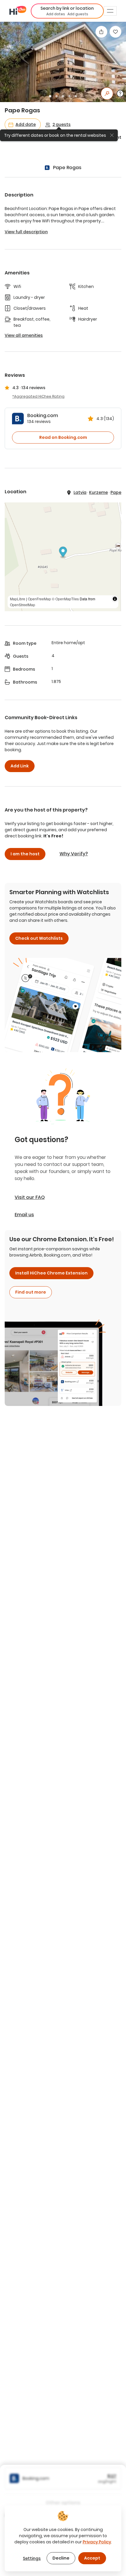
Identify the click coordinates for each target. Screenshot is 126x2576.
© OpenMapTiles (65, 599)
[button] (67, 11)
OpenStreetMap (23, 605)
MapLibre (18, 599)
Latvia (80, 492)
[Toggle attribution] (115, 599)
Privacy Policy (97, 2542)
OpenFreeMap (39, 599)
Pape (116, 492)
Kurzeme (98, 492)
